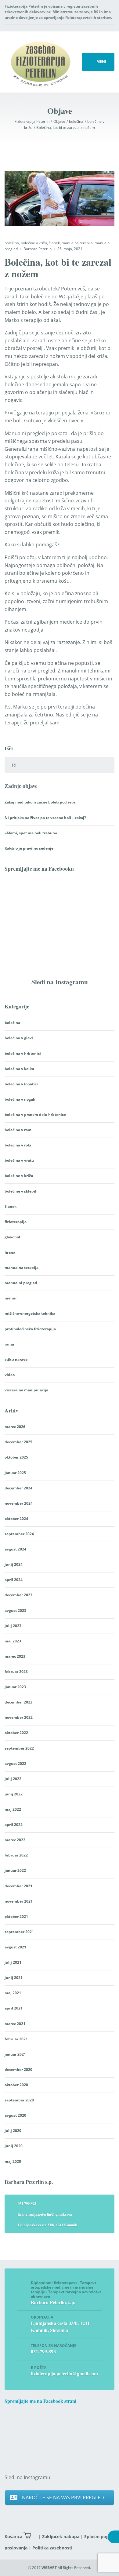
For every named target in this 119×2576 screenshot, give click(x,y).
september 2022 (19, 1748)
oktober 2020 (16, 2085)
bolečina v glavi (19, 1038)
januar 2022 (15, 1870)
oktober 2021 (16, 1917)
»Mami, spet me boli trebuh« (31, 833)
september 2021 (19, 1932)
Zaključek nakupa (61, 2536)
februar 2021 (16, 2039)
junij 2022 (14, 1794)
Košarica (13, 2536)
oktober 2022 (16, 1733)
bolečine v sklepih (21, 1191)
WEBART (49, 2568)
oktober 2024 (16, 1519)
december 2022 (18, 1702)
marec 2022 (15, 1840)
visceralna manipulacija (26, 1390)
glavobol (12, 1237)
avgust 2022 (15, 1763)
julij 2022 (13, 1779)
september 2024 (19, 1534)
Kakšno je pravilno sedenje (29, 848)
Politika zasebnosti (52, 2548)
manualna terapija (77, 243)
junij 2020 (14, 2146)
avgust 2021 (15, 1947)
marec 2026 (15, 1427)
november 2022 (19, 1717)
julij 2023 (13, 1626)
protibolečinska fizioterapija (30, 1329)
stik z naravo (16, 1359)
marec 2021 (15, 2024)
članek (54, 243)
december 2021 (18, 1886)
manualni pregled (21, 1283)
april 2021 (14, 2008)
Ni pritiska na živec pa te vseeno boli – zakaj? (45, 818)
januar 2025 (15, 1473)
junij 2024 (14, 1564)
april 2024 (14, 1580)
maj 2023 (13, 1641)
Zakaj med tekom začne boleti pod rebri (41, 802)
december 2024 (18, 1488)
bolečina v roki (18, 1145)
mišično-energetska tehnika (30, 1313)
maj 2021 (13, 1993)
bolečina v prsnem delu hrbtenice (35, 1115)
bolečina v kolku (19, 1069)
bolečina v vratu (19, 1160)
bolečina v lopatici (21, 1084)
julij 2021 (13, 1962)
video (10, 1375)
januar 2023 (15, 1687)
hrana (10, 1252)
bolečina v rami (19, 1130)
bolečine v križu (34, 243)
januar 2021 (15, 2054)
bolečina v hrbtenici (23, 1053)
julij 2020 (13, 2131)
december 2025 (18, 1442)
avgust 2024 (15, 1549)
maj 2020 (13, 2161)
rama (9, 1344)
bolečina (12, 243)
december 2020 (18, 2070)
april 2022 (14, 1825)
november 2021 (19, 1901)
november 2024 (19, 1503)
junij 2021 (14, 1978)
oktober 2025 (16, 1457)
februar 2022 (16, 1855)
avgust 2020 (15, 2115)
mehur (11, 1298)
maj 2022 (13, 1809)
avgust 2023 (15, 1610)
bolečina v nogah (20, 1099)
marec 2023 (15, 1656)
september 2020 (19, 2100)
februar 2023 (16, 1672)
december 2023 (18, 1595)
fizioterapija (16, 1222)
